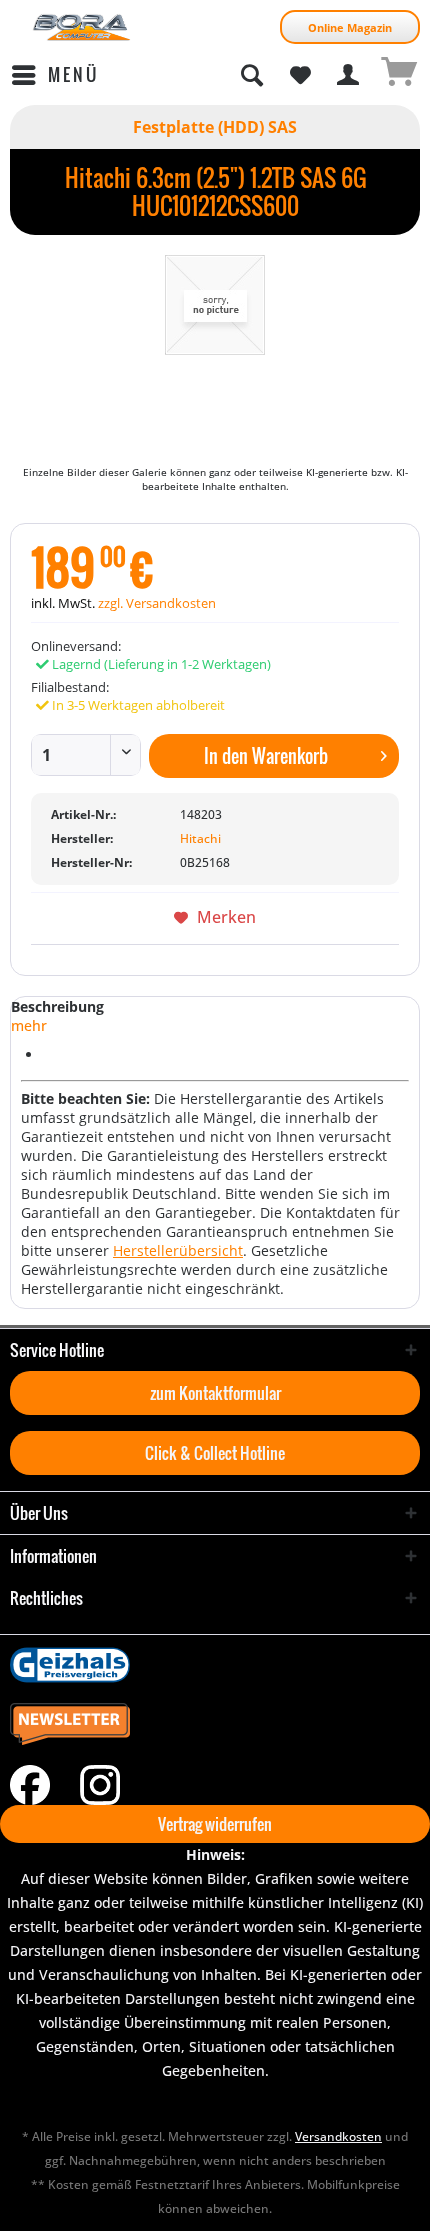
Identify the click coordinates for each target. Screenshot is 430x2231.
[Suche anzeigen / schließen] (251, 75)
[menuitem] (54, 75)
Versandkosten (338, 2136)
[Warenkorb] (398, 75)
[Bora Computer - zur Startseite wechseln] (82, 27)
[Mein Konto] (349, 75)
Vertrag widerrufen (215, 1824)
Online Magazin (350, 27)
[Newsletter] (215, 1725)
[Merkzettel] (300, 75)
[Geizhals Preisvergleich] (215, 1665)
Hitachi (200, 838)
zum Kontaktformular (215, 1393)
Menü (73, 74)
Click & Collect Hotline (215, 1453)
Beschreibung (57, 1006)
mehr (29, 1025)
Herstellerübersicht (178, 1250)
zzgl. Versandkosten (157, 603)
